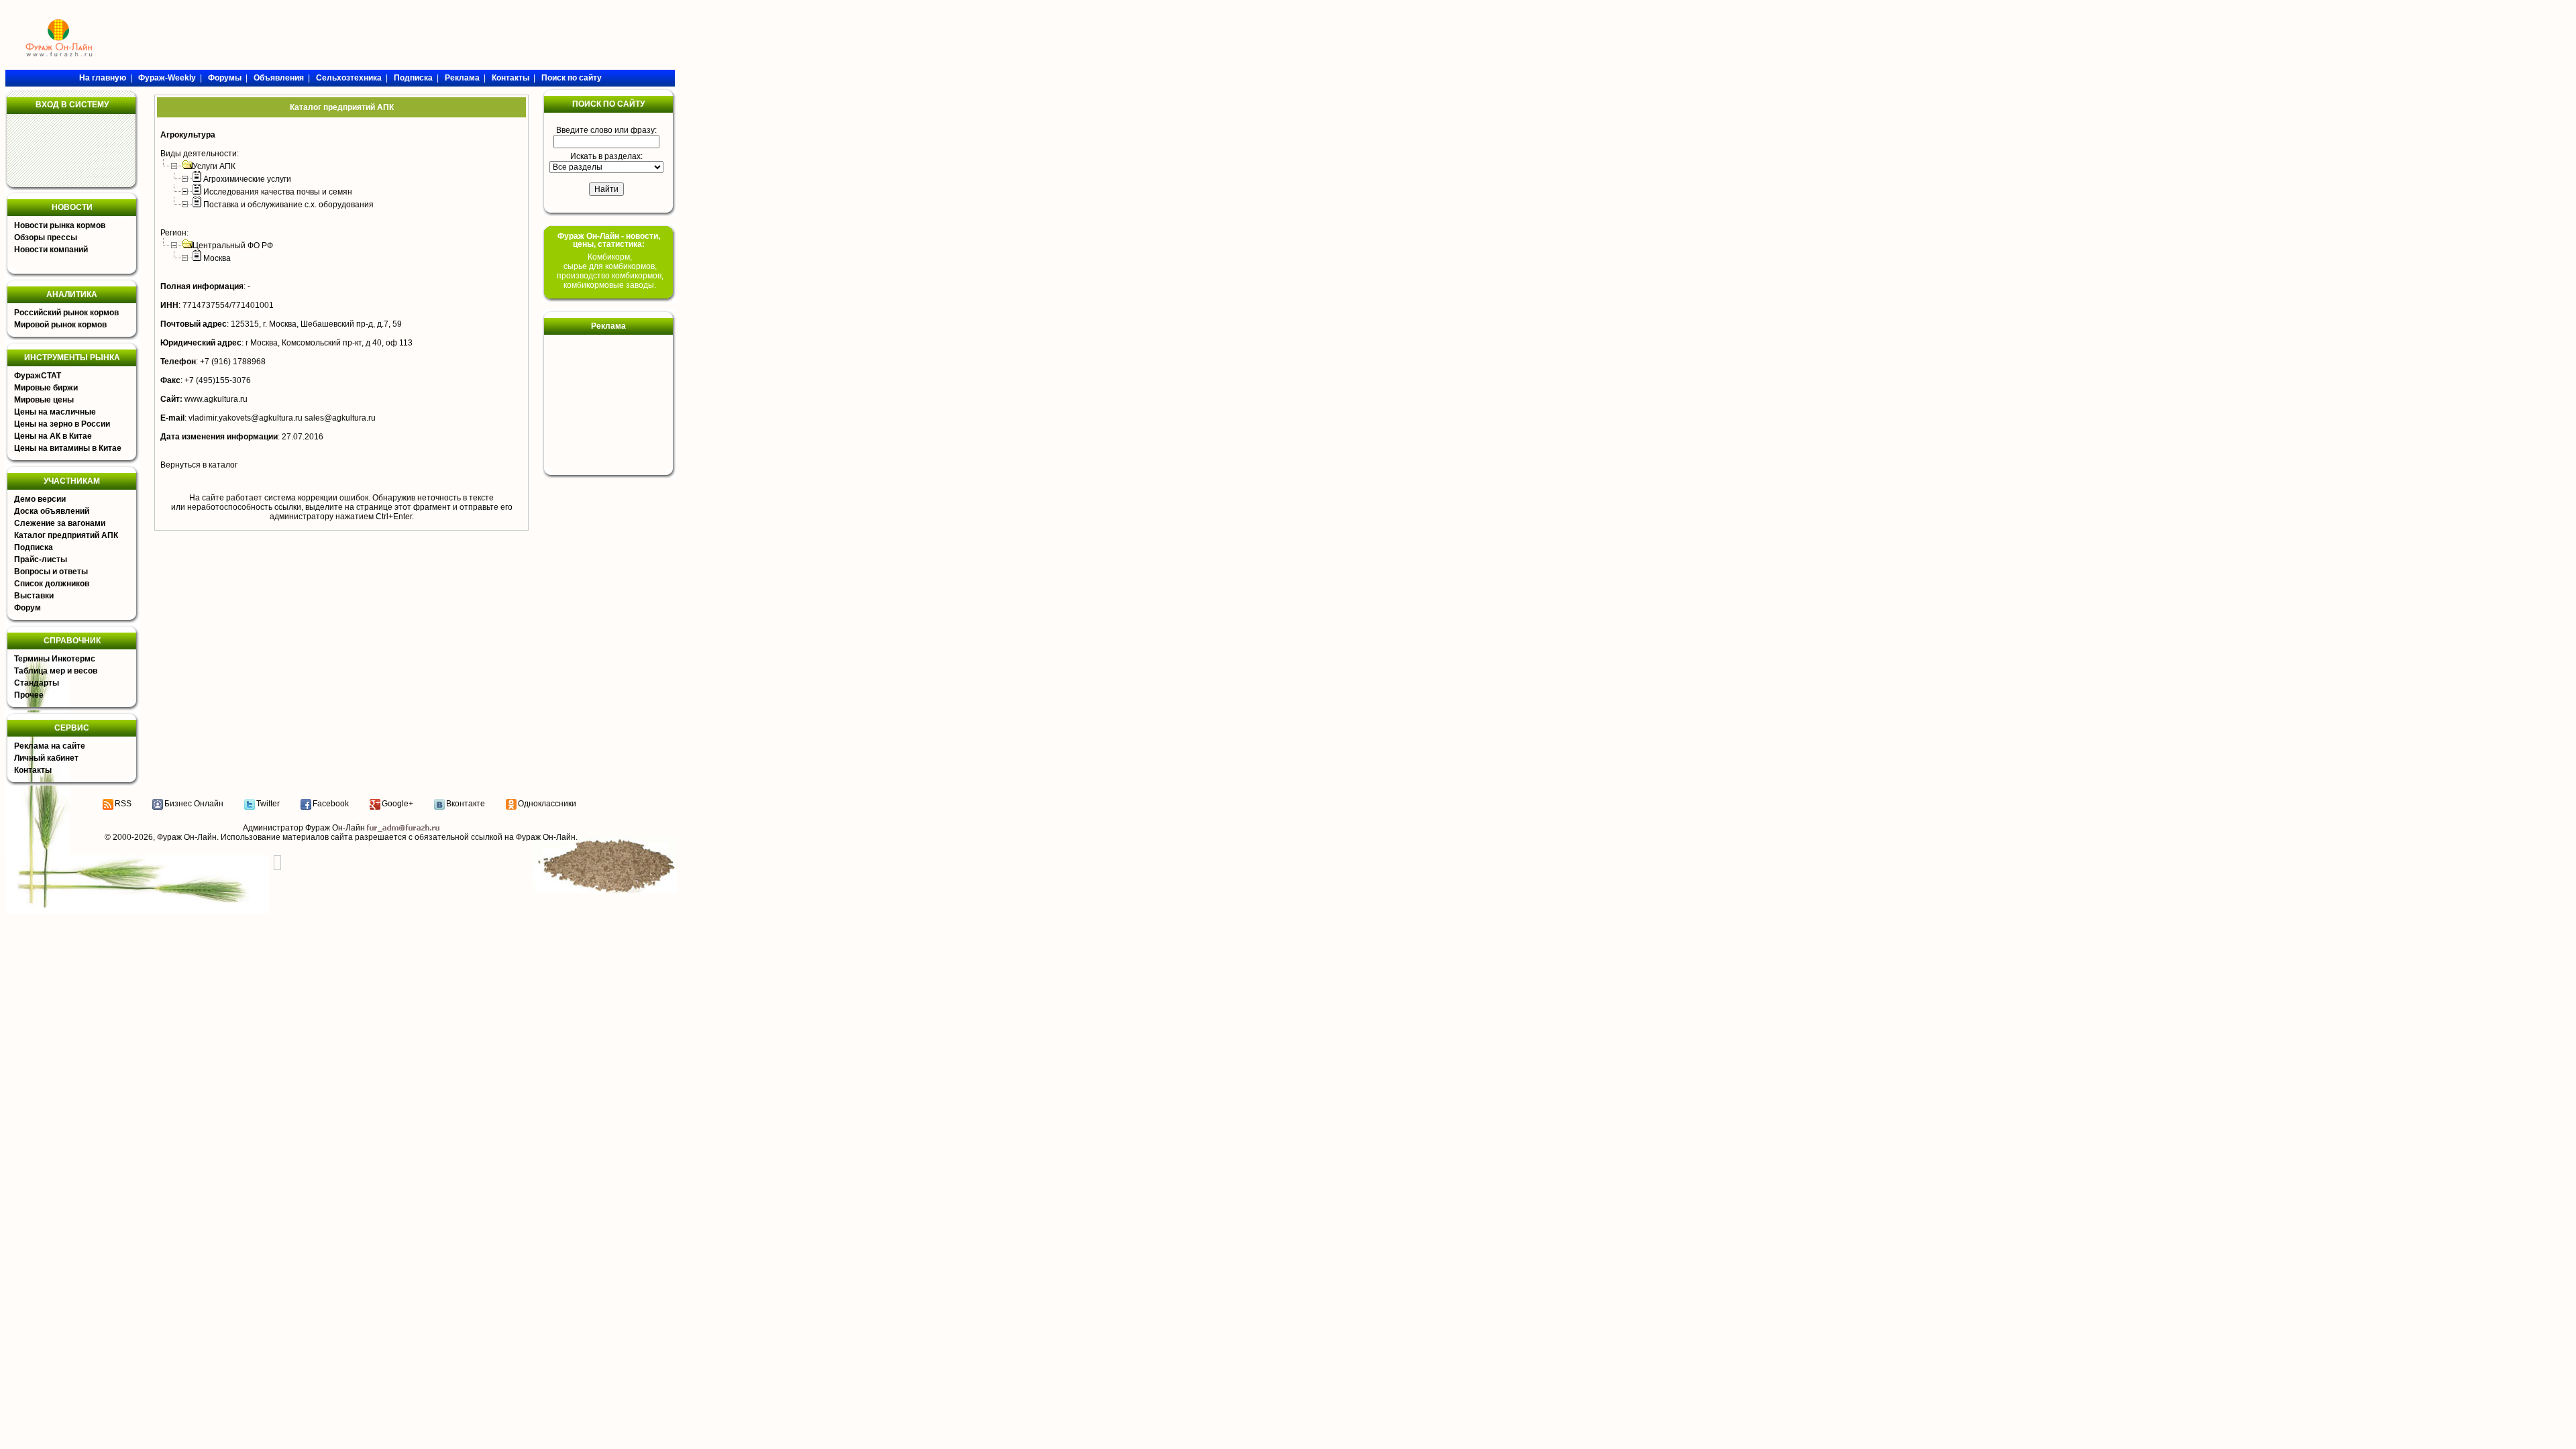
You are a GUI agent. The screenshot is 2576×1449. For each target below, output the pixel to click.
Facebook (331, 804)
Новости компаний (51, 250)
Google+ (397, 804)
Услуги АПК (214, 166)
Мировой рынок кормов (60, 325)
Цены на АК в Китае (53, 436)
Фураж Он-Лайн (187, 837)
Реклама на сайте (50, 746)
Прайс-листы (41, 559)
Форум (28, 608)
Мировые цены (44, 400)
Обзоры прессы (46, 237)
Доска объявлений (52, 511)
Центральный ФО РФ (233, 246)
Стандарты (37, 683)
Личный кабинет (46, 758)
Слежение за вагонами (60, 523)
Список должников (52, 584)
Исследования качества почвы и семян (278, 192)
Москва (217, 258)
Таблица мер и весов (56, 671)
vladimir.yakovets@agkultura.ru (246, 418)
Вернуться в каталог (199, 465)
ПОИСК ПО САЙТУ (608, 104)
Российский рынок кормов (66, 313)
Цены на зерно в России (62, 424)
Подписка (34, 547)
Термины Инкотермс (55, 659)
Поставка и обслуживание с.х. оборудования (288, 205)
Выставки (34, 596)
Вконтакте (466, 804)
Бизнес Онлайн (194, 804)
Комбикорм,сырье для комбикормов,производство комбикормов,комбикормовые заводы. (610, 271)
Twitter (268, 804)
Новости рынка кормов (60, 225)
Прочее (29, 695)
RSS (123, 804)
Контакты (33, 770)
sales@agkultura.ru (340, 418)
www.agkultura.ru (216, 399)
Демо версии (40, 499)
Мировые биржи (46, 388)
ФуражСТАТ (38, 376)
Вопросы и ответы (51, 572)
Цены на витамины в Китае (68, 448)
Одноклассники (547, 804)
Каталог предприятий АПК (66, 535)
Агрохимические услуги (247, 179)
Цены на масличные (55, 412)
